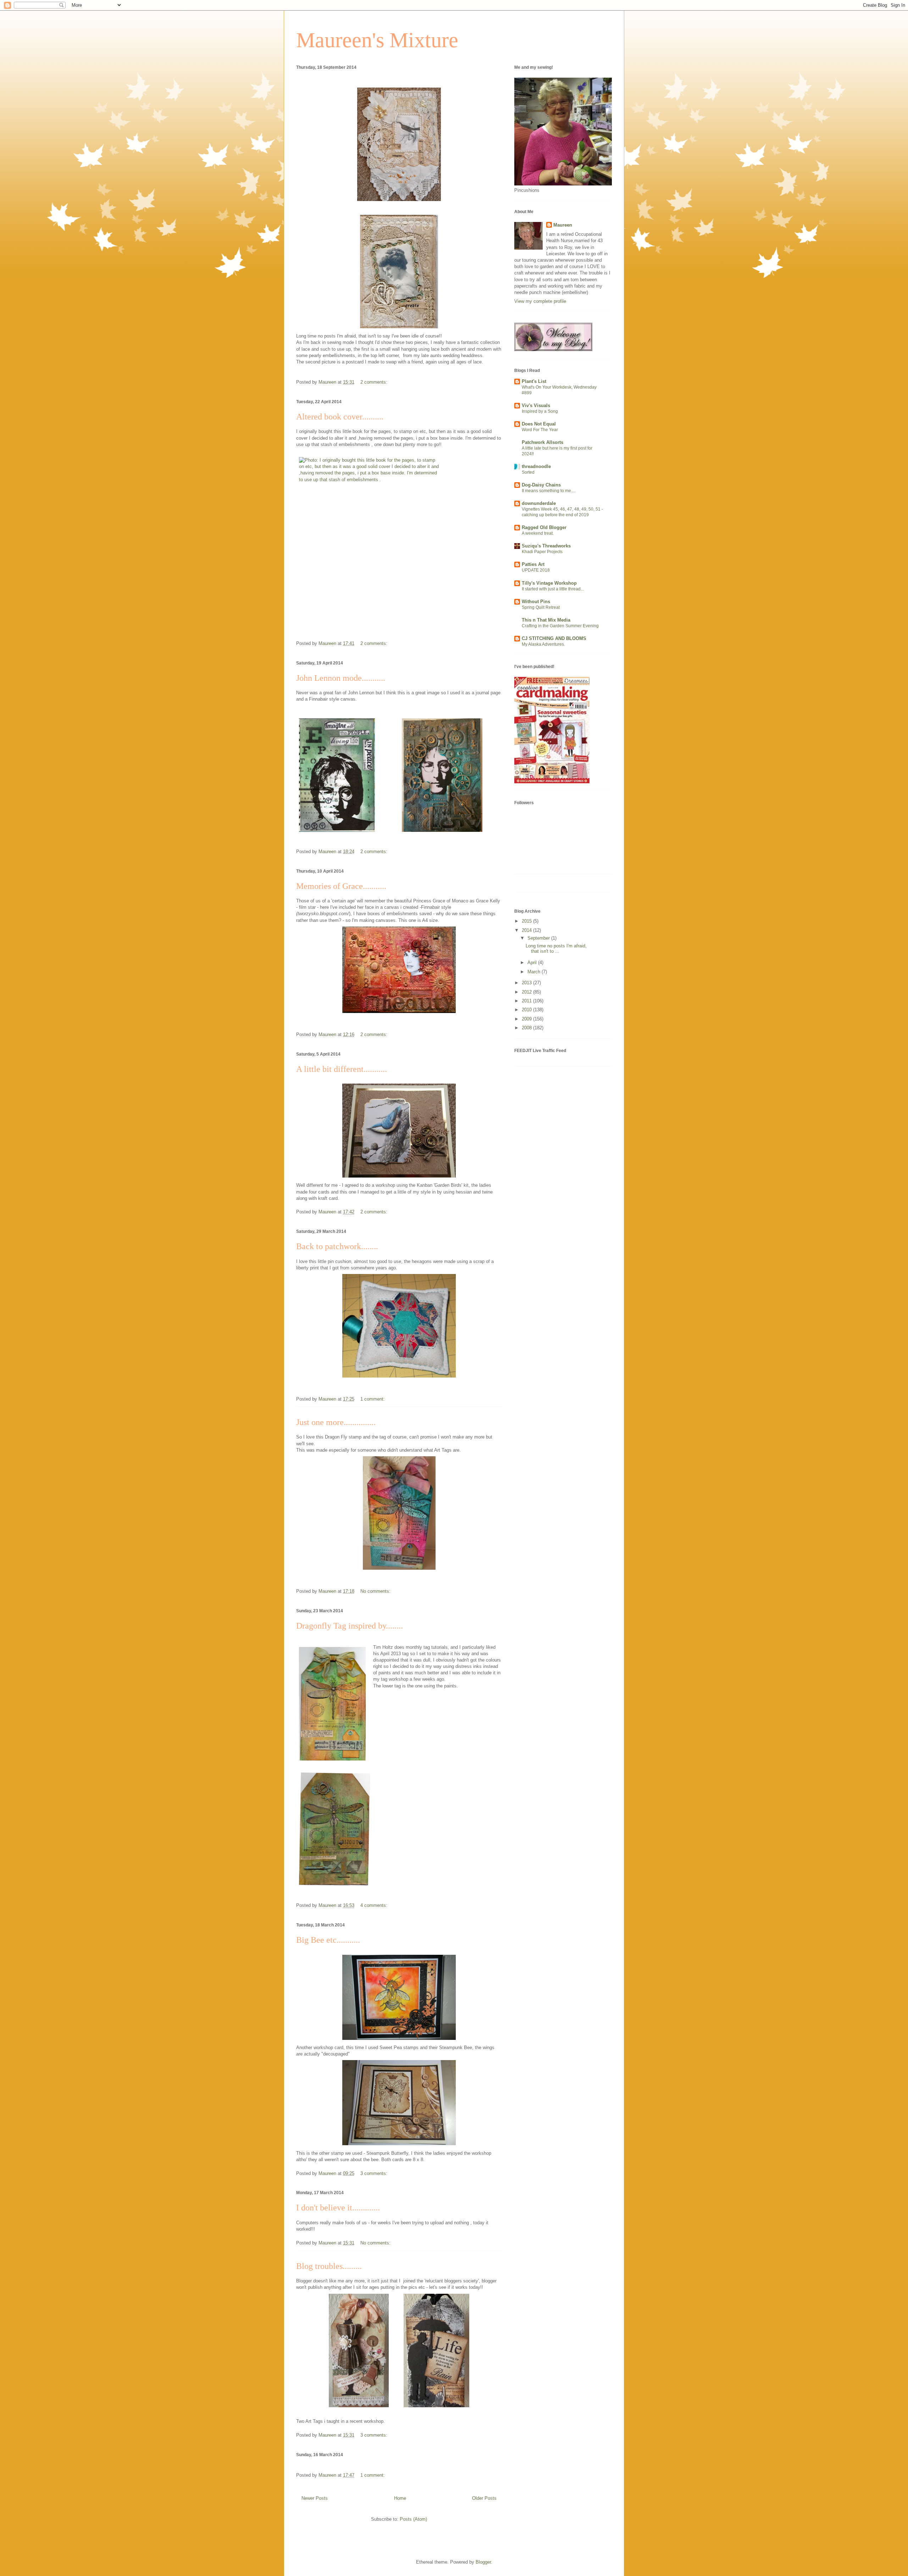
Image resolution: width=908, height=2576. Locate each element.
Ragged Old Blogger (544, 527)
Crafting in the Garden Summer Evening (560, 626)
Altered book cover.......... (340, 417)
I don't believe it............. (338, 2208)
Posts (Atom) (413, 2519)
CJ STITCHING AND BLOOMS (554, 638)
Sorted (528, 472)
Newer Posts (315, 2498)
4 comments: (375, 1905)
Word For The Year (540, 430)
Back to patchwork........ (337, 1246)
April (533, 962)
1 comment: (373, 1399)
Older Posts (484, 2498)
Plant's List (534, 381)
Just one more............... (336, 1422)
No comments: (376, 1591)
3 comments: (375, 2173)
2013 (527, 983)
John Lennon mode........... (341, 678)
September (539, 938)
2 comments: (375, 382)
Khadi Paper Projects (542, 552)
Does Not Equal (539, 424)
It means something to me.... (549, 491)
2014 (527, 930)
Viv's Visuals (536, 405)
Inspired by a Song (540, 411)
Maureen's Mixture (377, 40)
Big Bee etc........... (328, 1940)
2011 (527, 1001)
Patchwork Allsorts (542, 442)
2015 (527, 921)
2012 (527, 992)
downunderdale (539, 503)
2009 (527, 1019)
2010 (527, 1010)
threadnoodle (536, 466)
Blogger (483, 2562)
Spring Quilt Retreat (541, 607)
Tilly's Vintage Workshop (549, 583)
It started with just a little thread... (553, 589)
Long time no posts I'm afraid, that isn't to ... (556, 949)
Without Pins (536, 602)
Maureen (563, 225)
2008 (527, 1028)
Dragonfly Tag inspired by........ (350, 1626)
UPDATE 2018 (536, 570)
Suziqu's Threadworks (546, 546)
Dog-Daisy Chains (541, 485)
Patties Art (533, 564)
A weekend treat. (538, 533)
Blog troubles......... (329, 2266)
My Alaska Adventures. (543, 644)
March (535, 972)
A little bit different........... (342, 1069)
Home (400, 2498)
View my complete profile (540, 301)
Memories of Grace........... (341, 886)
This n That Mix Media (546, 620)
